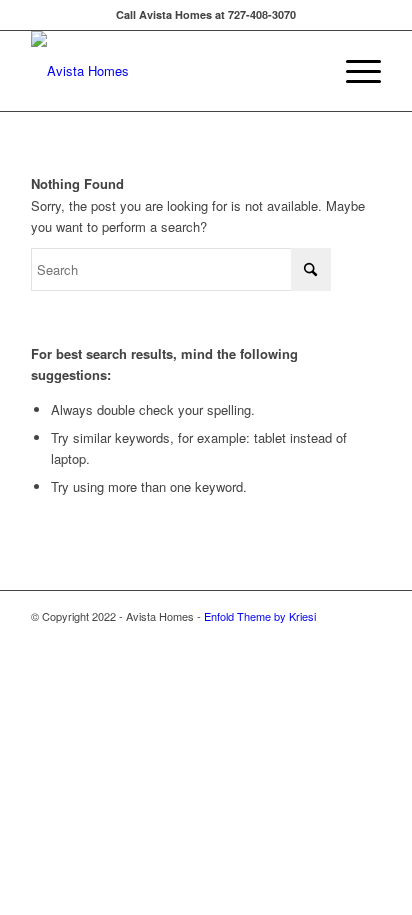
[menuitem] (353, 71)
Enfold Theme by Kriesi (260, 616)
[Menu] (353, 71)
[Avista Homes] (171, 71)
